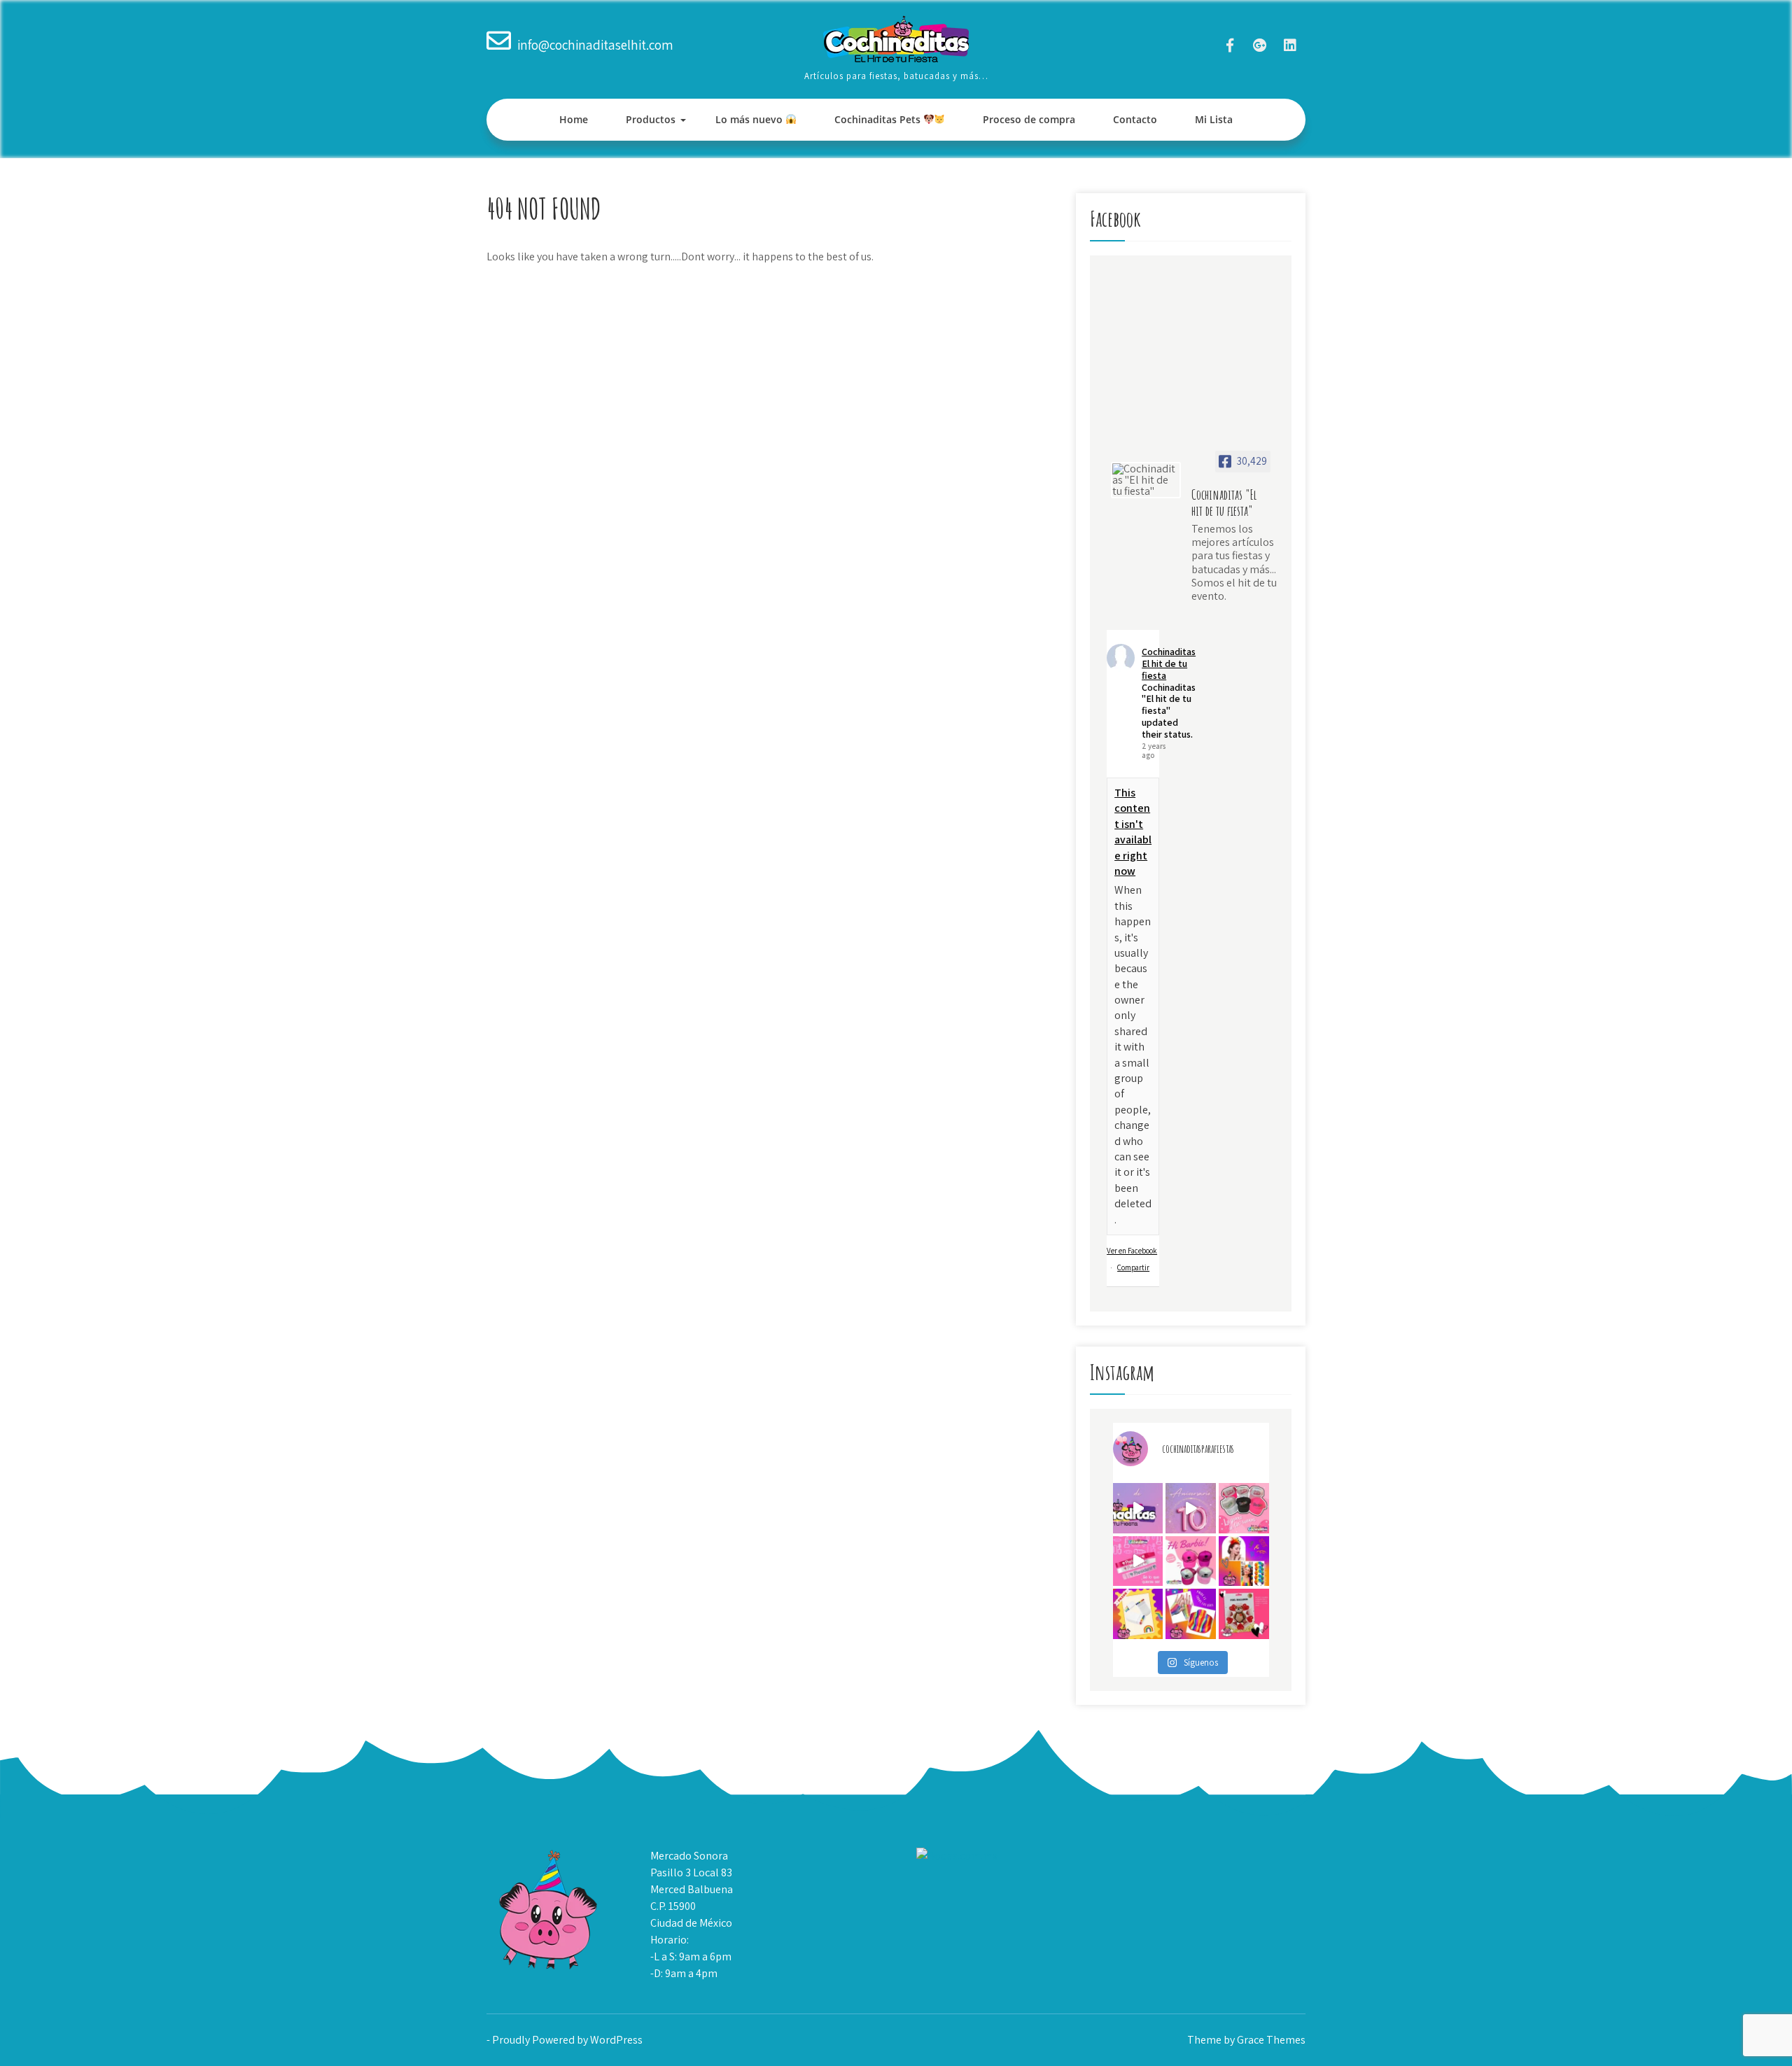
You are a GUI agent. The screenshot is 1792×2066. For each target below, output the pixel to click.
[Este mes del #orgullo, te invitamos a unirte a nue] (1244, 1561)
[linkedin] (1290, 45)
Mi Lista (1214, 119)
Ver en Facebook (1132, 1251)
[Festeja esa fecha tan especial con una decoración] (1244, 1614)
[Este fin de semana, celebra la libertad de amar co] (1138, 1614)
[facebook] (1230, 45)
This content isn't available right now (1133, 832)
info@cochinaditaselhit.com (595, 45)
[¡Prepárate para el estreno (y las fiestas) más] (1191, 1561)
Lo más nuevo (750, 119)
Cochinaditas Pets (879, 119)
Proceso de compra (1029, 119)
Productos (651, 119)
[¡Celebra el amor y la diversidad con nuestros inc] (1191, 1614)
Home (574, 119)
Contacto (1135, 119)
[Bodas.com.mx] (957, 1856)
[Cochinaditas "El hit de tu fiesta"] (1146, 480)
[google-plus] (1260, 45)
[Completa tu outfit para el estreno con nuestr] (1244, 1508)
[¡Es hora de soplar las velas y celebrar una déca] (1138, 1508)
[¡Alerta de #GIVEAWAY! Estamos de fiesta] (1191, 1508)
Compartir (1133, 1267)
